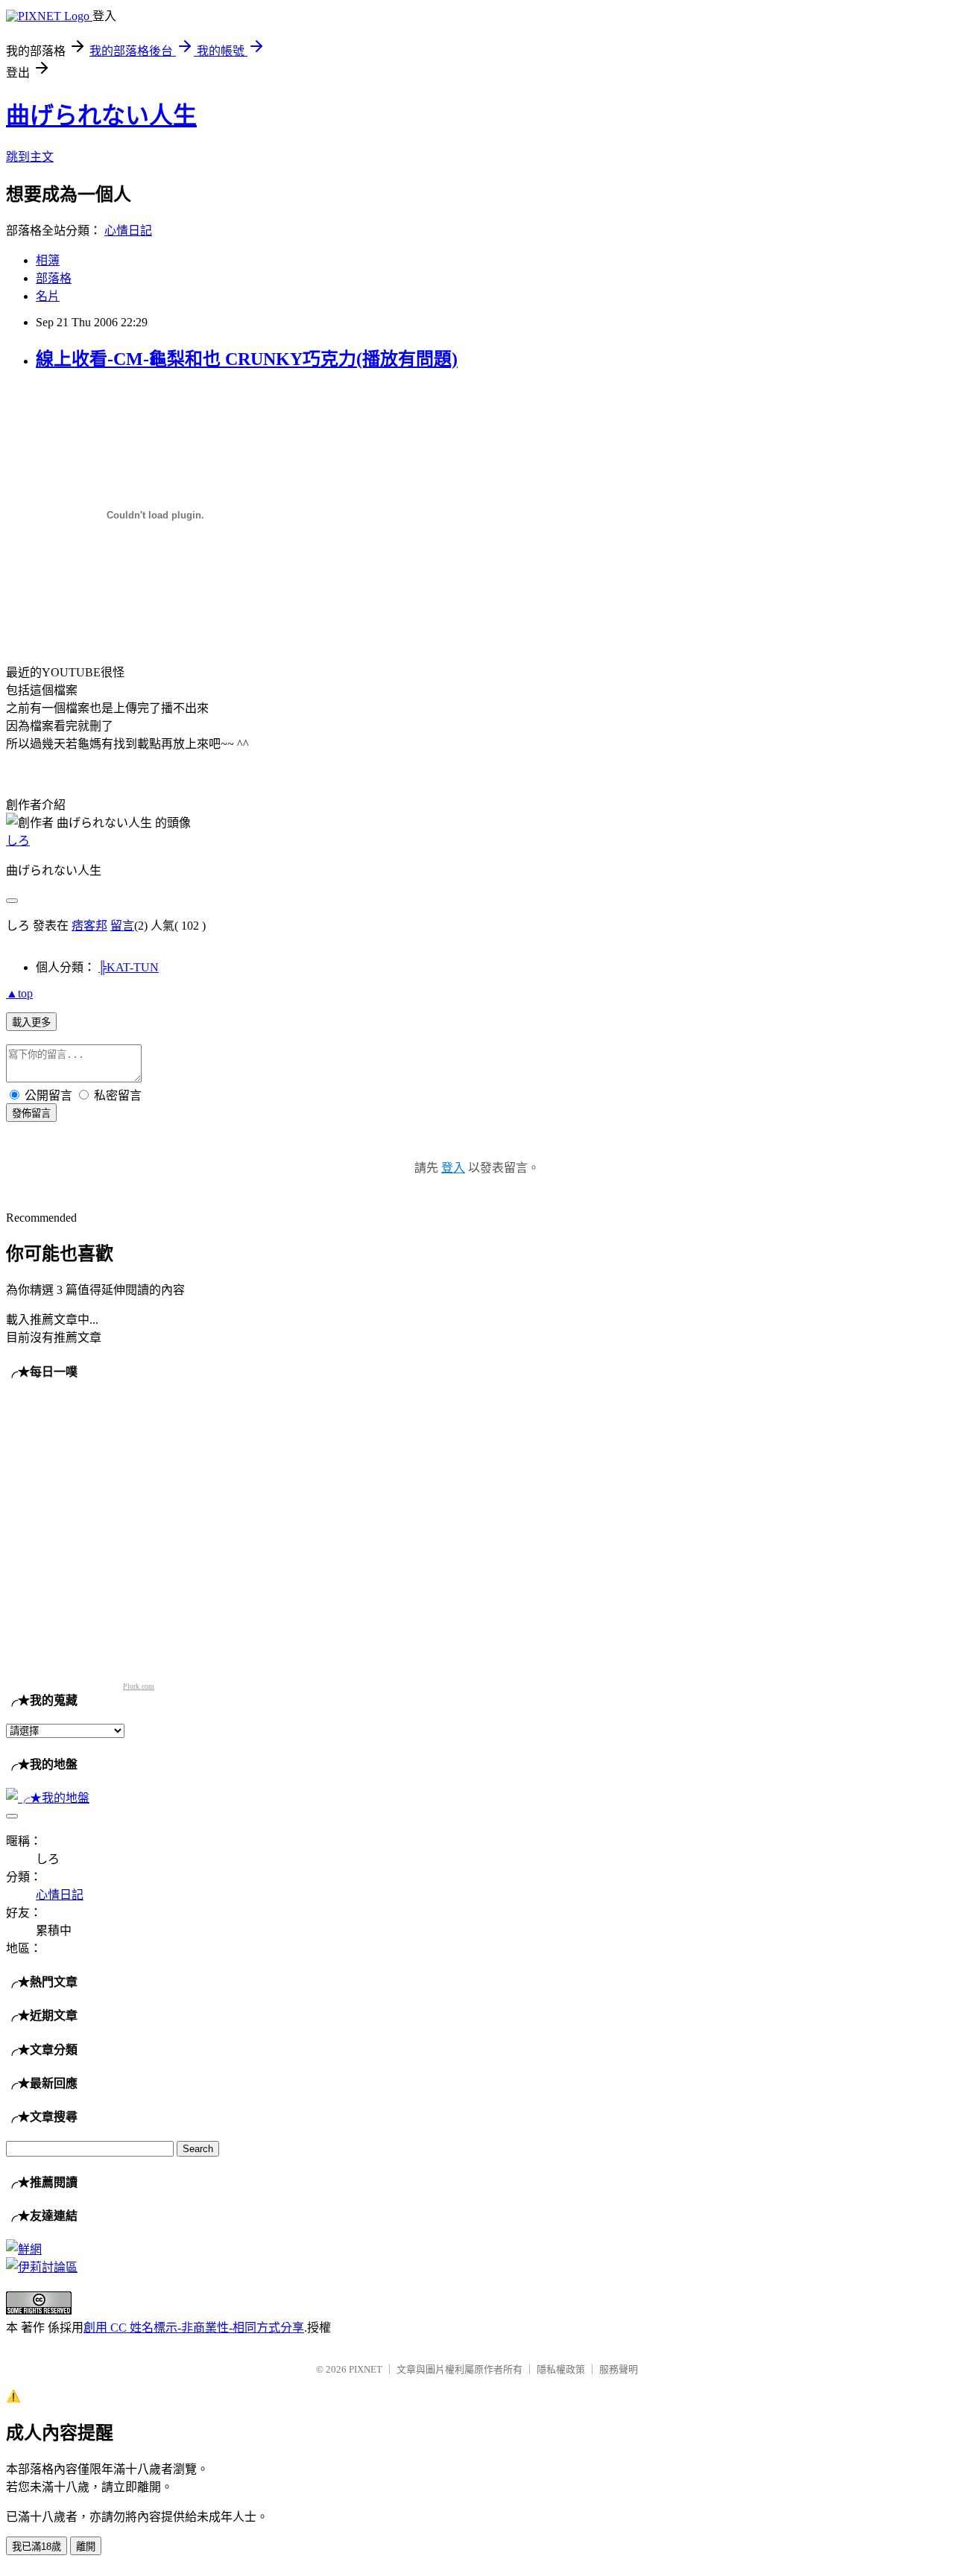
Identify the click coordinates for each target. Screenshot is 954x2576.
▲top (19, 993)
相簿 (48, 260)
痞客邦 (89, 926)
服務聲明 (619, 2369)
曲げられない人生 (101, 115)
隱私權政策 (561, 2369)
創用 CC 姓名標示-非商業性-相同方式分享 (194, 2328)
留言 (122, 926)
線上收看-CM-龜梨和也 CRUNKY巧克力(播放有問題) (247, 359)
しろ (18, 841)
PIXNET (366, 2369)
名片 (48, 296)
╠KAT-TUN (129, 967)
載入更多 (31, 1022)
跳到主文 (30, 157)
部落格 (54, 278)
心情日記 (128, 231)
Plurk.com (139, 1686)
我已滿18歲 (37, 2547)
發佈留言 (31, 1113)
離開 (86, 2547)
